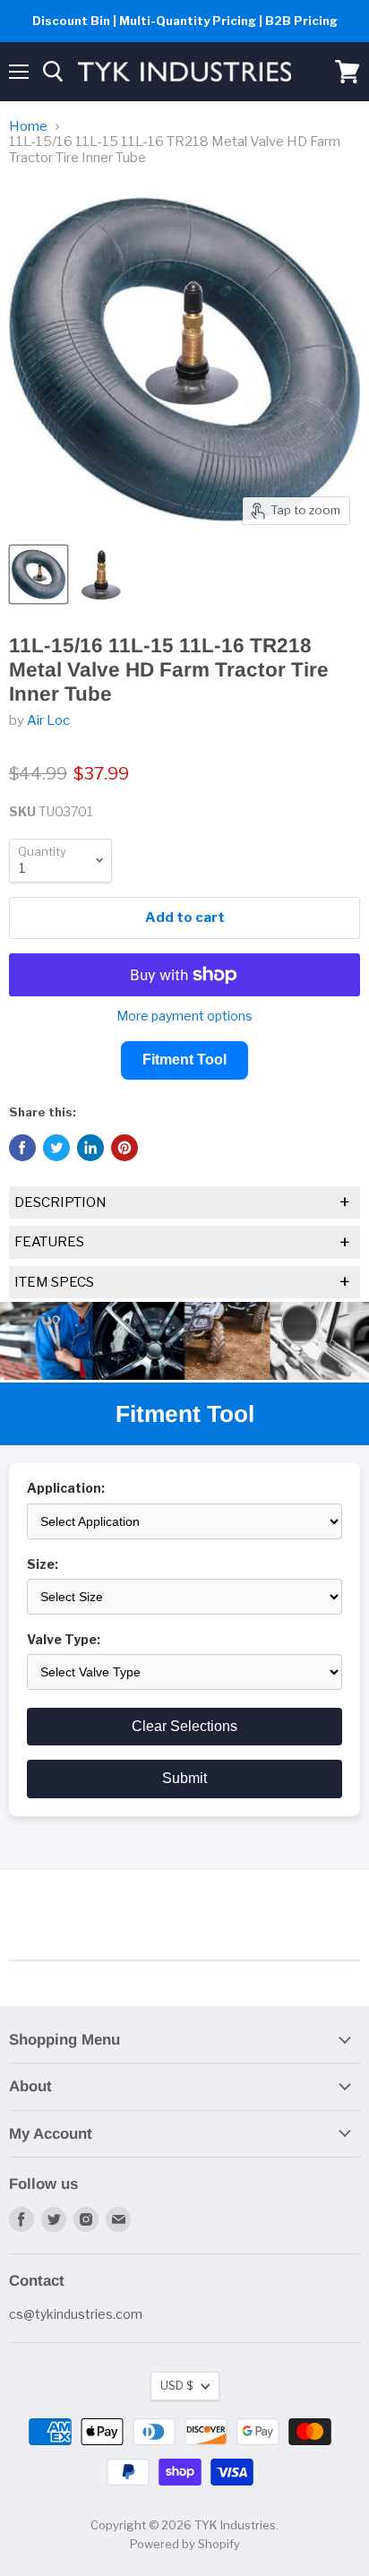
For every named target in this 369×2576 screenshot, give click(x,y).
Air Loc (48, 720)
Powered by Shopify (185, 2544)
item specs (182, 1282)
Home (28, 127)
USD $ (176, 2386)
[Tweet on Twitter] (56, 1148)
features (182, 1243)
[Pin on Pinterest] (124, 1148)
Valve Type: (64, 1640)
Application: (66, 1488)
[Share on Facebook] (22, 1148)
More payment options (184, 1016)
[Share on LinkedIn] (90, 1148)
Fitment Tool (184, 1060)
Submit (184, 1778)
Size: (43, 1564)
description (182, 1202)
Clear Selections (184, 1726)
